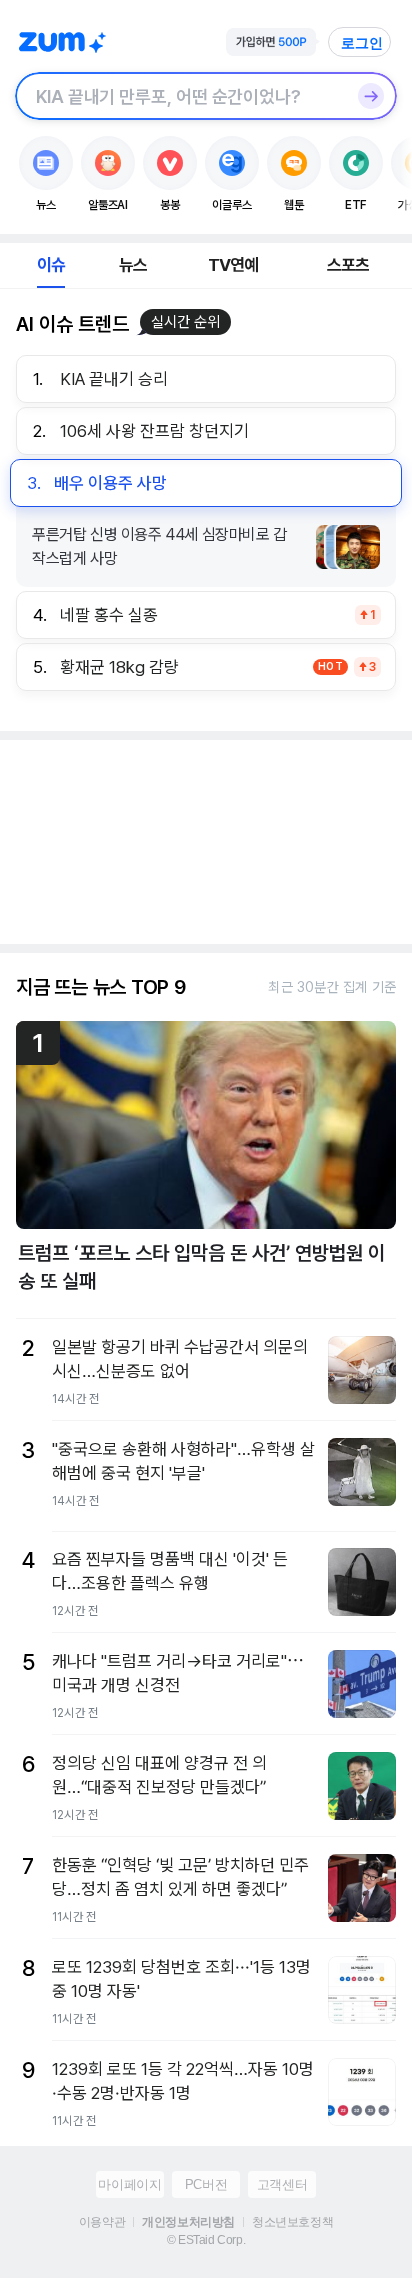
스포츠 (348, 265)
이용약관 (102, 2222)
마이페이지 (129, 2184)
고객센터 (282, 2184)
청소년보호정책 (292, 2222)
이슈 (51, 265)
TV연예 (233, 265)
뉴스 (133, 265)
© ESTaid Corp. (206, 2240)
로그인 (362, 43)
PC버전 (206, 2184)
